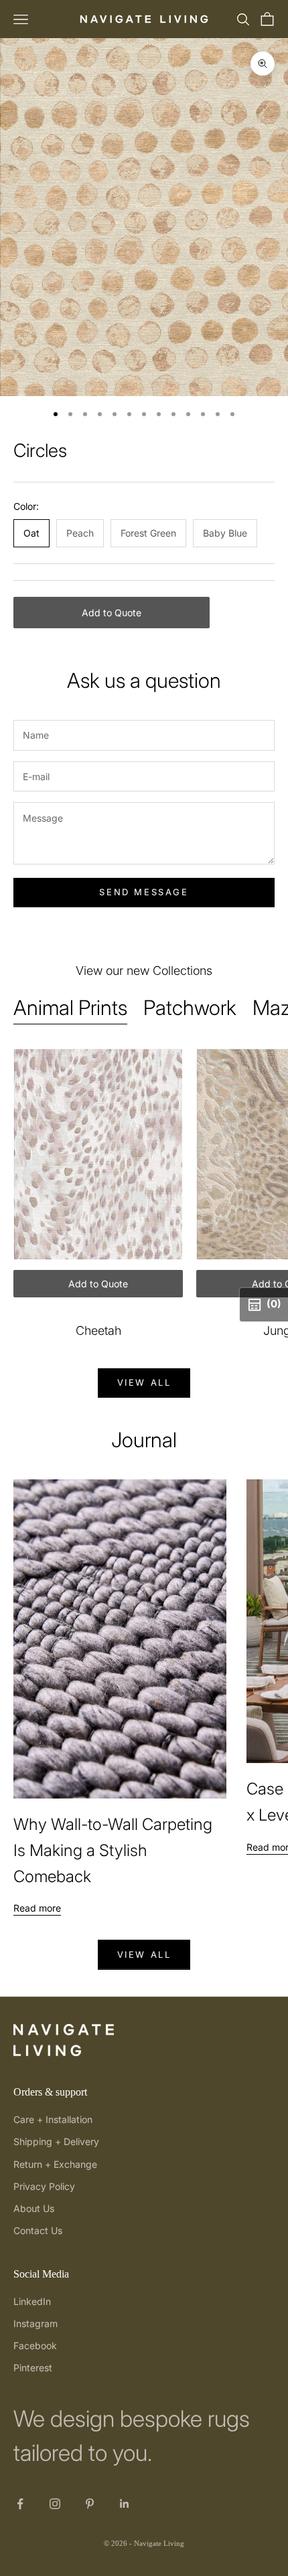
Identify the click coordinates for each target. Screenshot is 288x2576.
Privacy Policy (44, 2186)
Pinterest (33, 2368)
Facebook (35, 2345)
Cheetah (98, 1330)
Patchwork (190, 1007)
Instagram (35, 2323)
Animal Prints (70, 1007)
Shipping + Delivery (56, 2141)
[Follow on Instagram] (55, 2504)
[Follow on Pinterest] (90, 2504)
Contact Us (38, 2230)
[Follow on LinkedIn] (125, 2504)
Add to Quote (112, 613)
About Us (34, 2208)
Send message (144, 892)
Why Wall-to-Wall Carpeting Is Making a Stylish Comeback (113, 1850)
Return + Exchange (55, 2164)
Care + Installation (53, 2119)
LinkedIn (32, 2301)
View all (144, 1382)
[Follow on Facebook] (20, 2504)
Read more (37, 1908)
